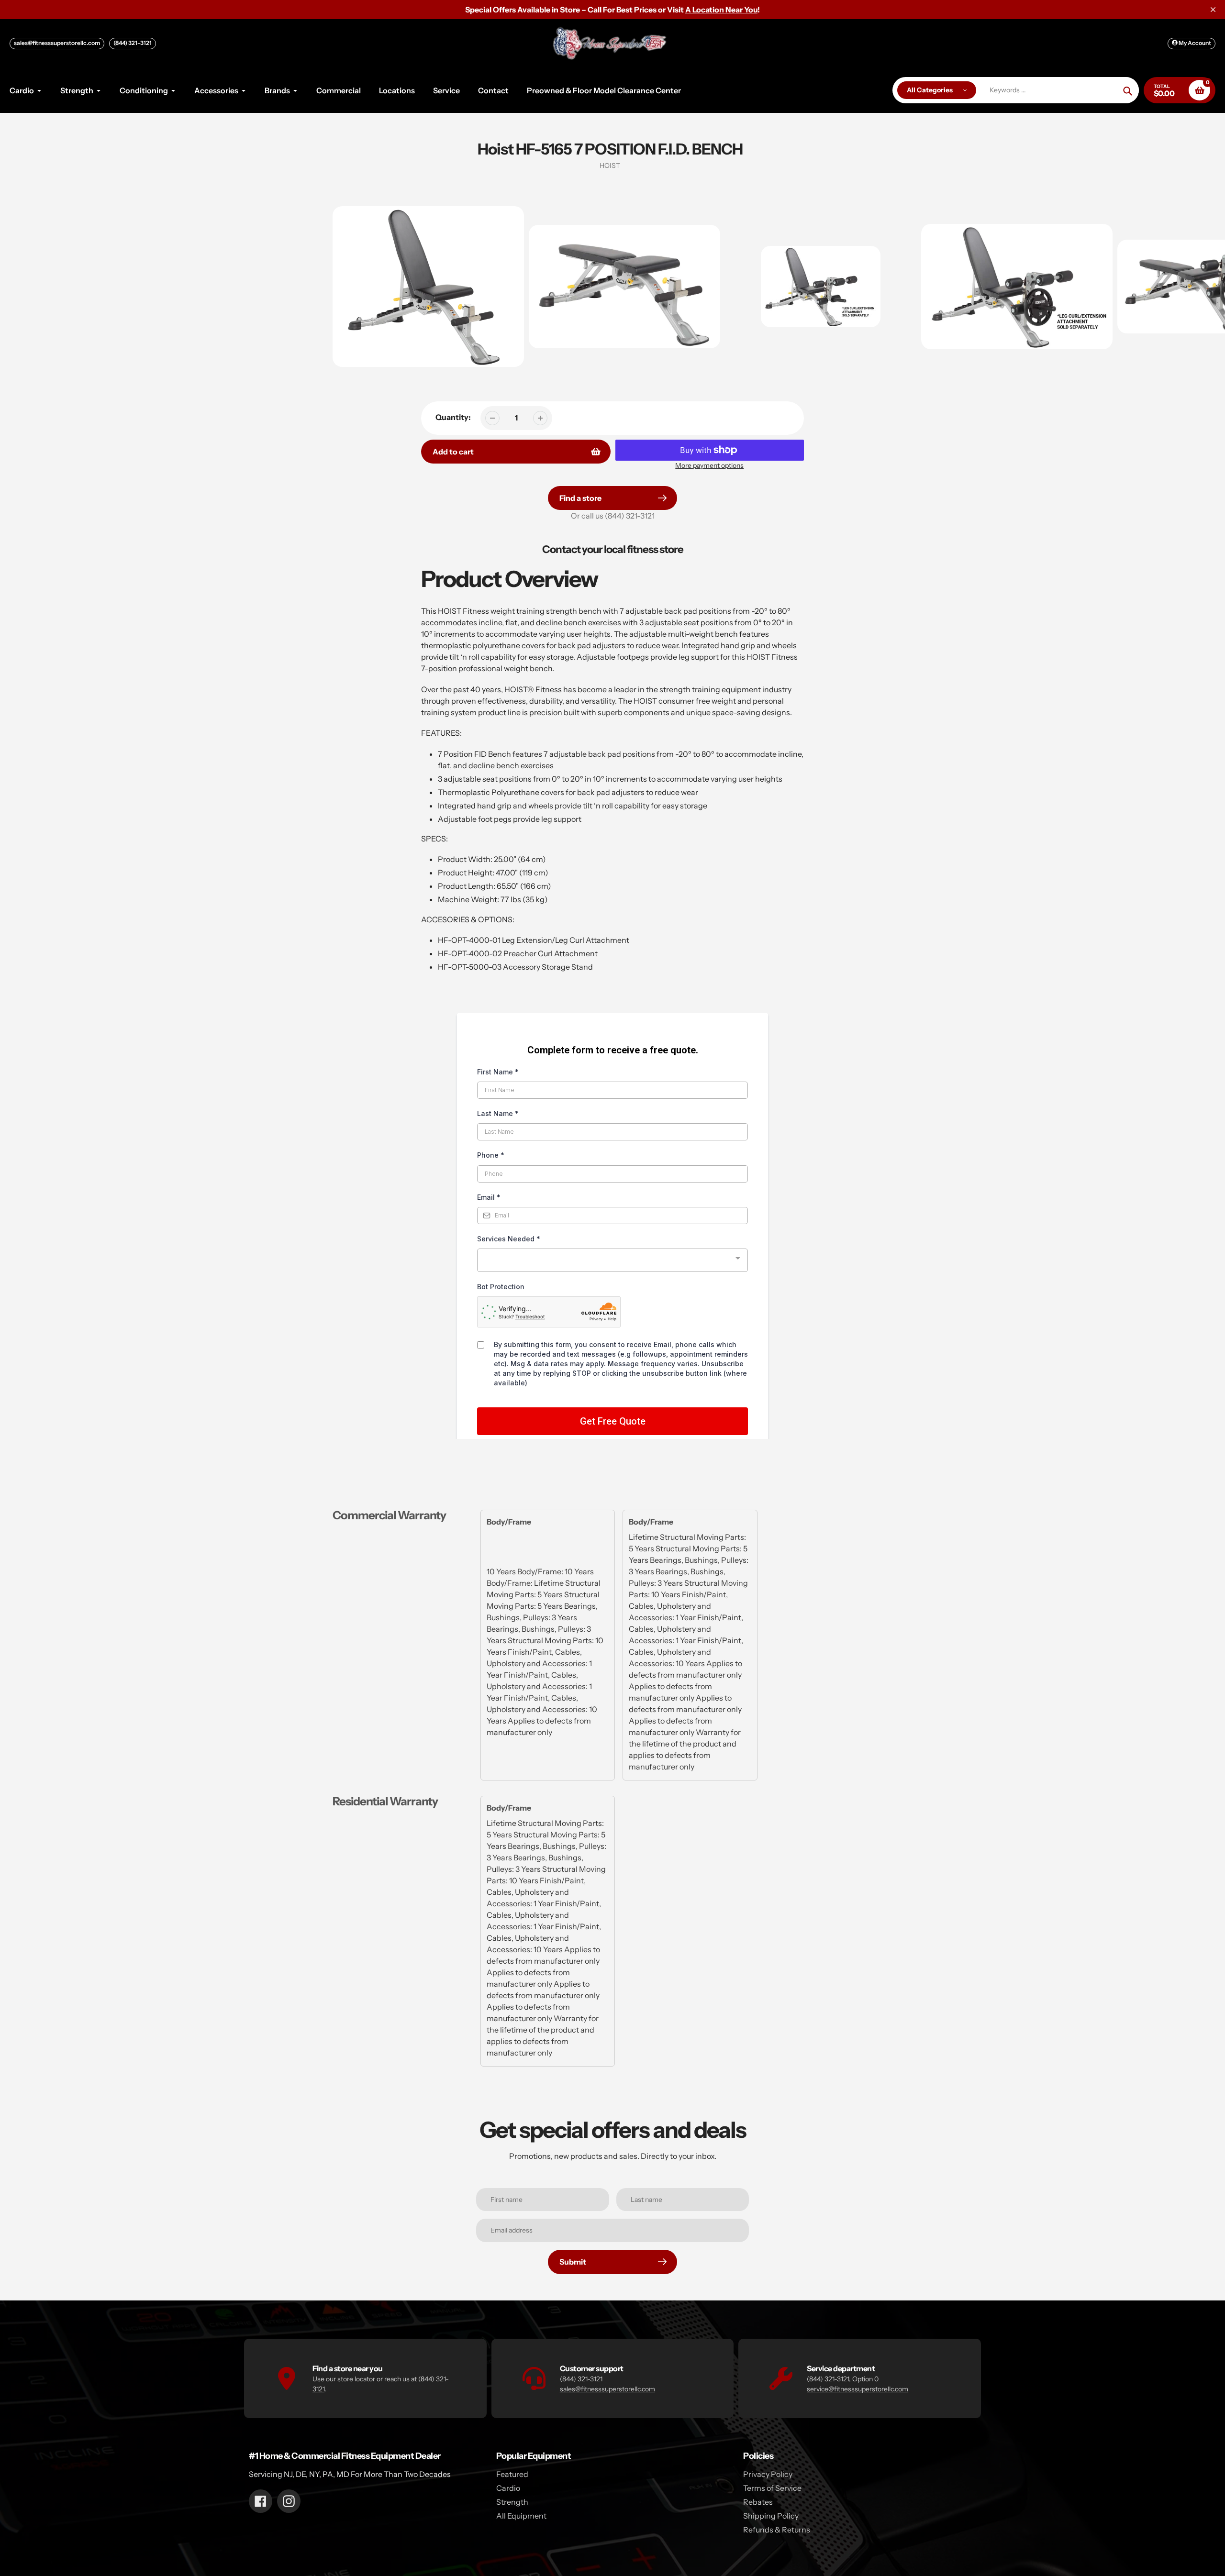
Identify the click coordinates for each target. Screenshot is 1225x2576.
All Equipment (521, 2516)
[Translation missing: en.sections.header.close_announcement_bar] (1213, 10)
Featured (512, 2474)
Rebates (758, 2502)
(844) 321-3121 (133, 43)
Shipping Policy (771, 2516)
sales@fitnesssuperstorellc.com (57, 43)
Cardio (508, 2488)
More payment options (709, 465)
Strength (512, 2502)
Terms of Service (772, 2488)
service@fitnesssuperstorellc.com (857, 2389)
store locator (356, 2379)
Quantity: (453, 417)
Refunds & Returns (777, 2530)
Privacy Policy (768, 2474)
